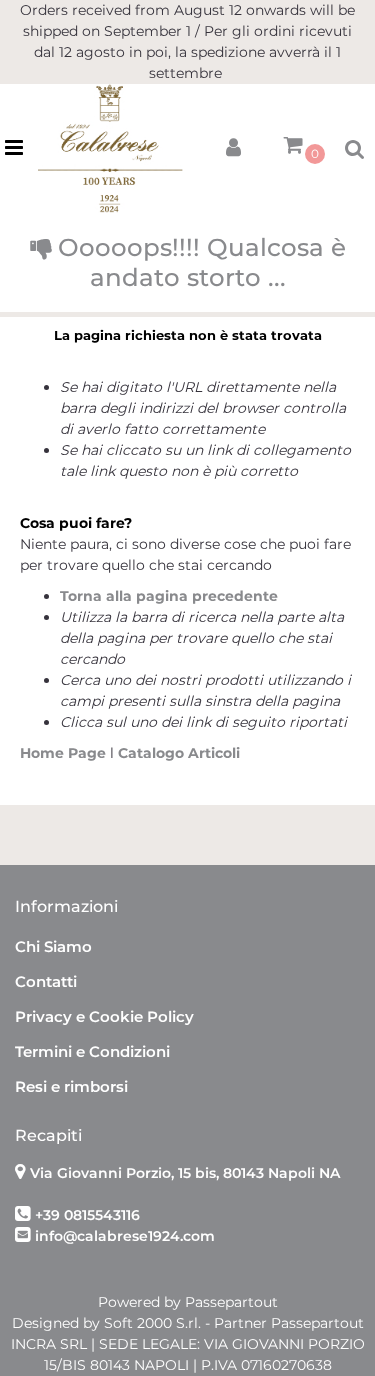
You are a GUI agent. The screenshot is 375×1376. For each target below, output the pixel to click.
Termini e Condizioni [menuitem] (92, 1051)
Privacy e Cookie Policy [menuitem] (104, 1016)
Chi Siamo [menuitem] (53, 946)
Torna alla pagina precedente (169, 596)
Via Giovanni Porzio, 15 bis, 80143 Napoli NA (185, 1173)
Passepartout (231, 1302)
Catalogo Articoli (179, 753)
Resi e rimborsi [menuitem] (71, 1086)
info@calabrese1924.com (125, 1236)
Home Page (65, 753)
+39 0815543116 (87, 1215)
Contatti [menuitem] (46, 981)
